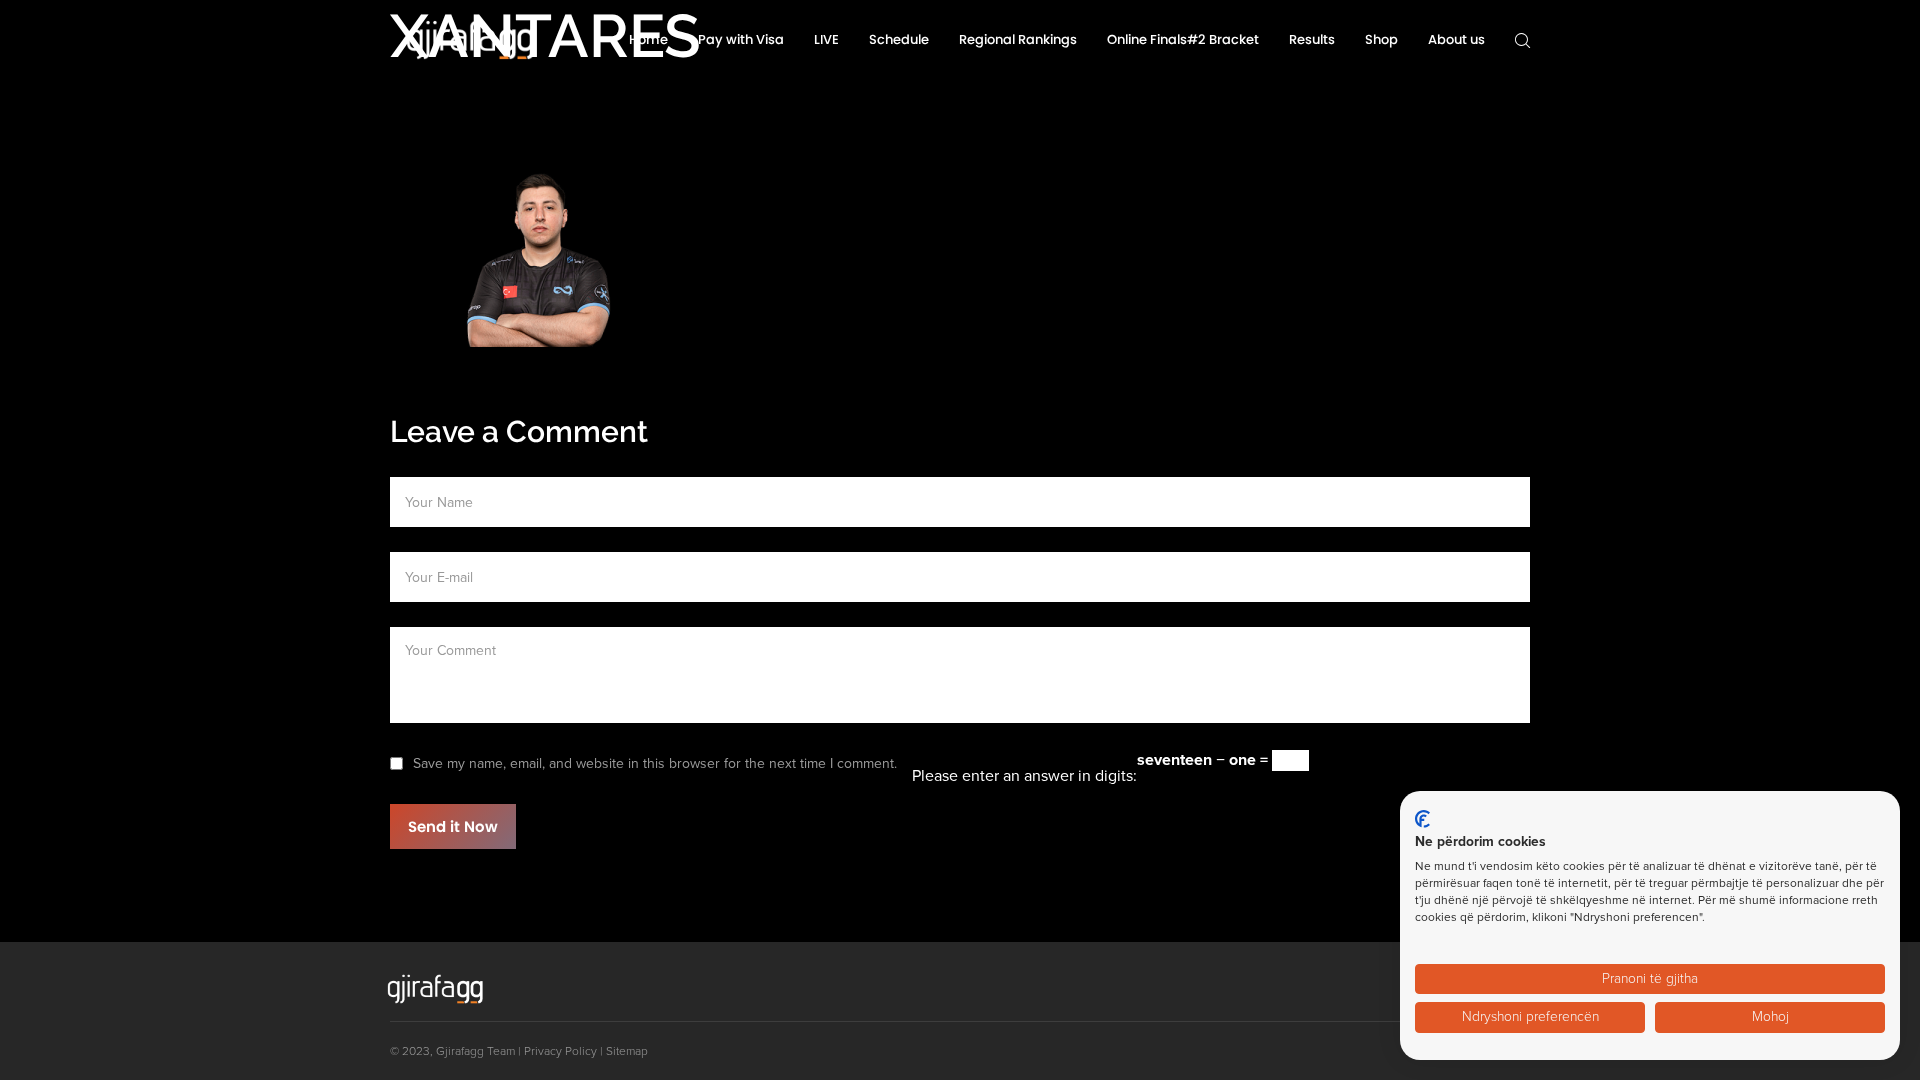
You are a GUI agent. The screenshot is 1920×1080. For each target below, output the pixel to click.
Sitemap (627, 1051)
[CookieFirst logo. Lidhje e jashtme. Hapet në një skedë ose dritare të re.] (1422, 819)
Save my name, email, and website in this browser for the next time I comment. (655, 763)
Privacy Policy (560, 1051)
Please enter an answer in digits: (1024, 776)
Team (501, 1051)
